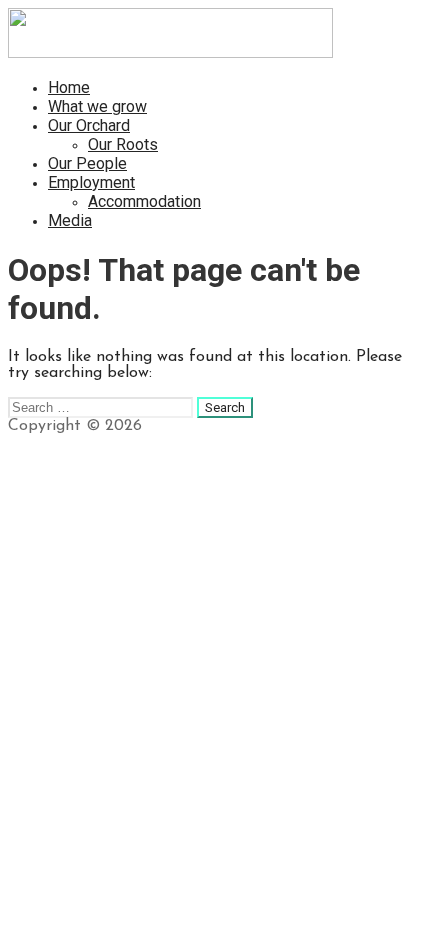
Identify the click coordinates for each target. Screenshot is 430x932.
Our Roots (123, 144)
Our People (87, 163)
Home (69, 87)
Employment (91, 182)
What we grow (97, 106)
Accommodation (144, 201)
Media (70, 220)
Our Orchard (89, 125)
